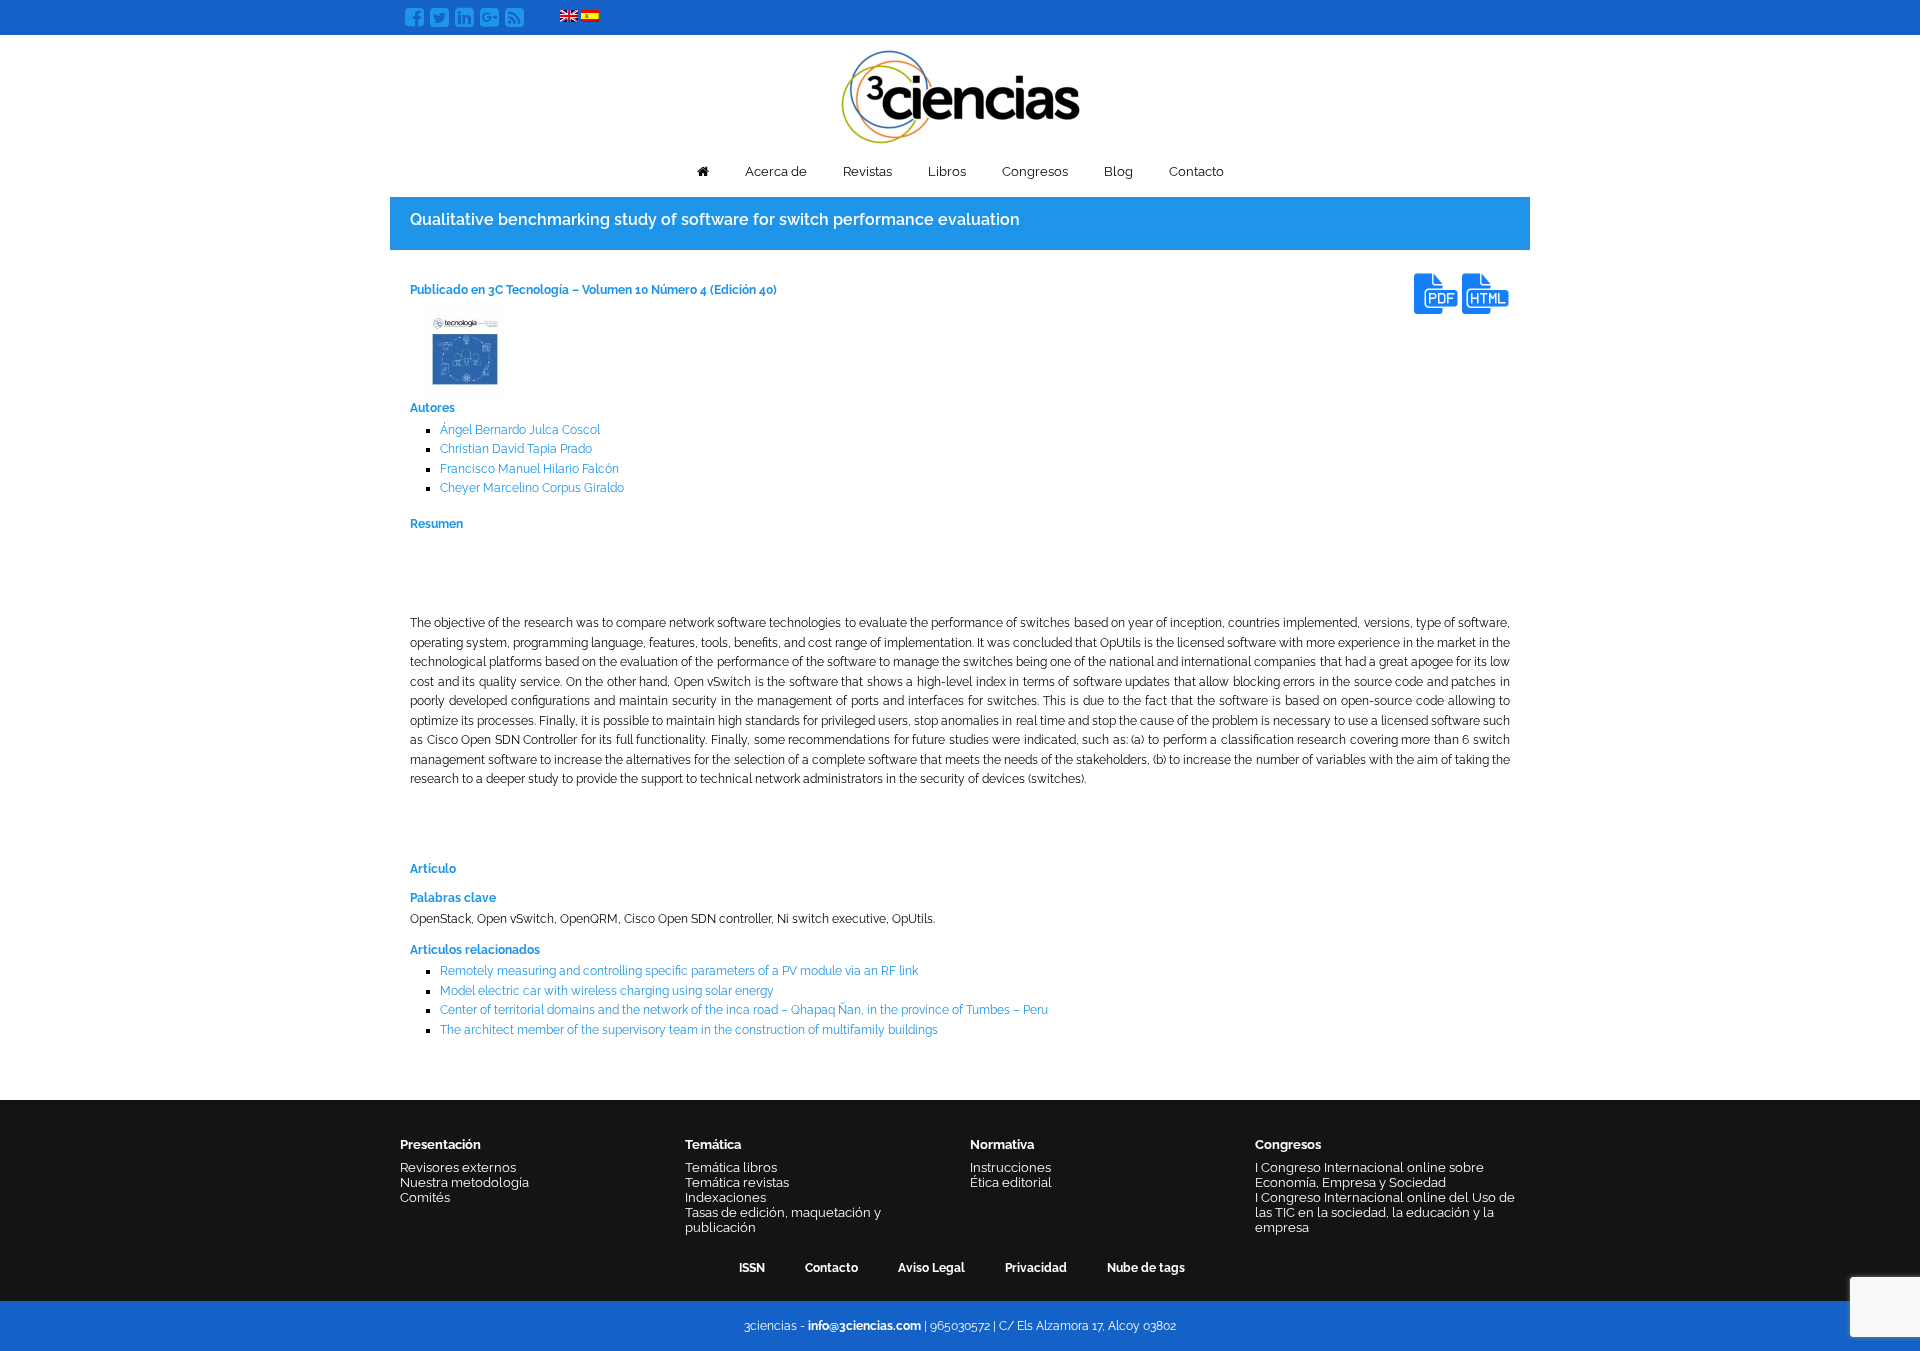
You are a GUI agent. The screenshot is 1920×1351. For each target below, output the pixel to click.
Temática (713, 1144)
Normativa (1002, 1144)
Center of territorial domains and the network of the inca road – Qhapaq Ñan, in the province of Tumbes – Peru (744, 1010)
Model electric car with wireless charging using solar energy (607, 991)
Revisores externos (458, 1167)
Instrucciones (1010, 1167)
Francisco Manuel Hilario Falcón (529, 469)
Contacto (1196, 171)
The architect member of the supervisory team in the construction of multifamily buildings (689, 1030)
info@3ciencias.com (864, 1326)
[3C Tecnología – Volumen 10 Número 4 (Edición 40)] (465, 352)
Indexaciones (725, 1197)
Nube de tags (1146, 1268)
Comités (425, 1197)
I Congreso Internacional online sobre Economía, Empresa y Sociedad (1369, 1175)
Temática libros (731, 1167)
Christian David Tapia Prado (516, 449)
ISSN (752, 1268)
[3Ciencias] (960, 94)
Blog (1118, 171)
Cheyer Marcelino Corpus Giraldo (532, 488)
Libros (947, 171)
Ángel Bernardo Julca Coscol (520, 430)
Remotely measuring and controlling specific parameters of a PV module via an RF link (679, 971)
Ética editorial (1011, 1182)
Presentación (440, 1144)
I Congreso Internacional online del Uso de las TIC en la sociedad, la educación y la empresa (1385, 1212)
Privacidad (1036, 1268)
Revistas (867, 171)
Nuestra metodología (464, 1182)
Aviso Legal (931, 1268)
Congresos (1035, 171)
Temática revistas (737, 1182)
